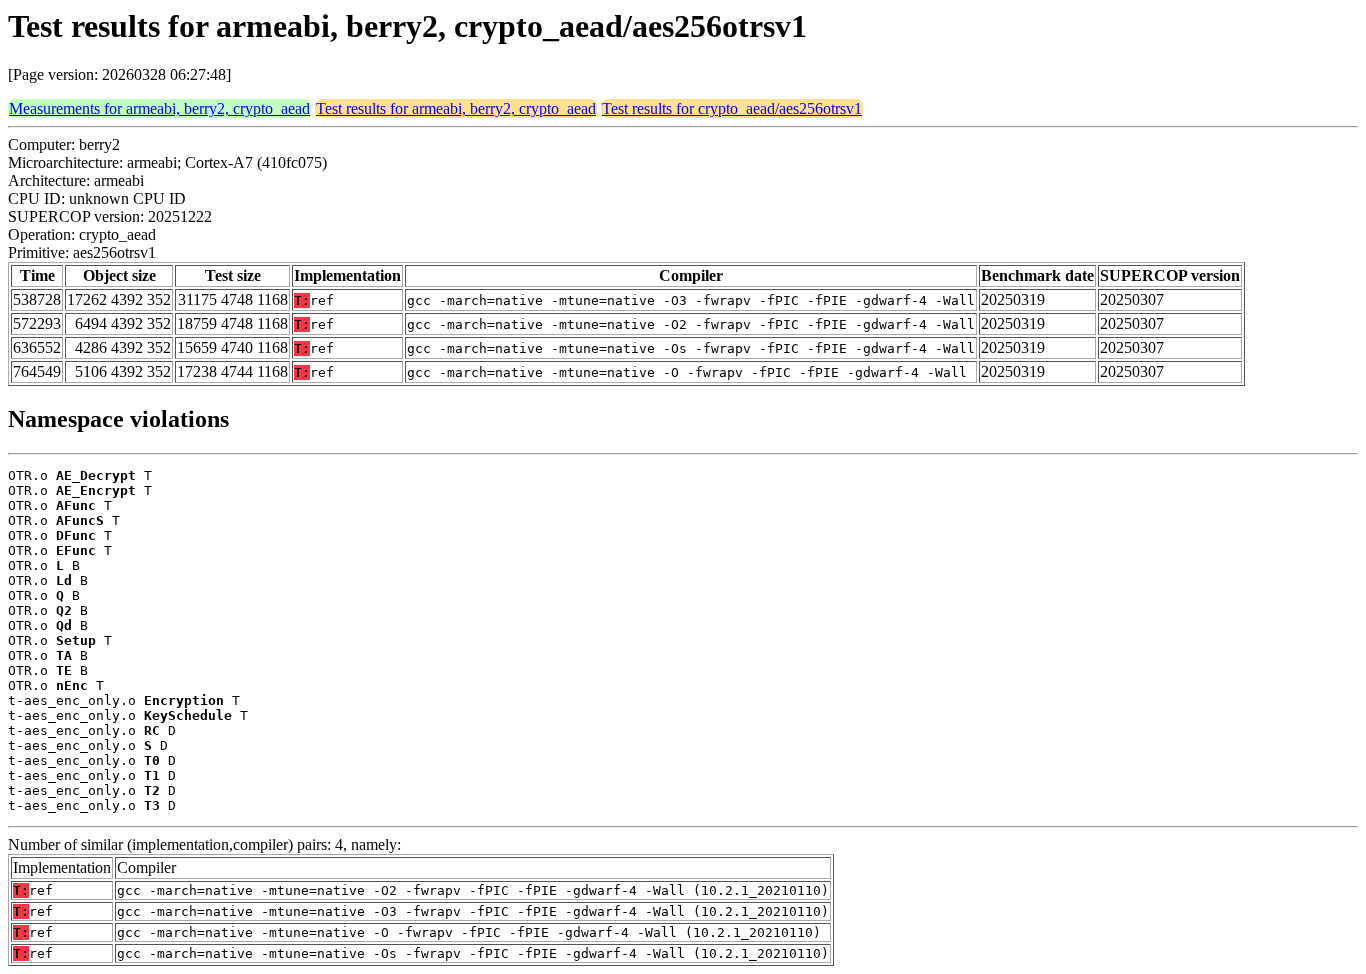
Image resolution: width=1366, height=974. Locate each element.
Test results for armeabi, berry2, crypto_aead (456, 108)
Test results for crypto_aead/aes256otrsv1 (732, 108)
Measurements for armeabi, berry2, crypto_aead (159, 108)
